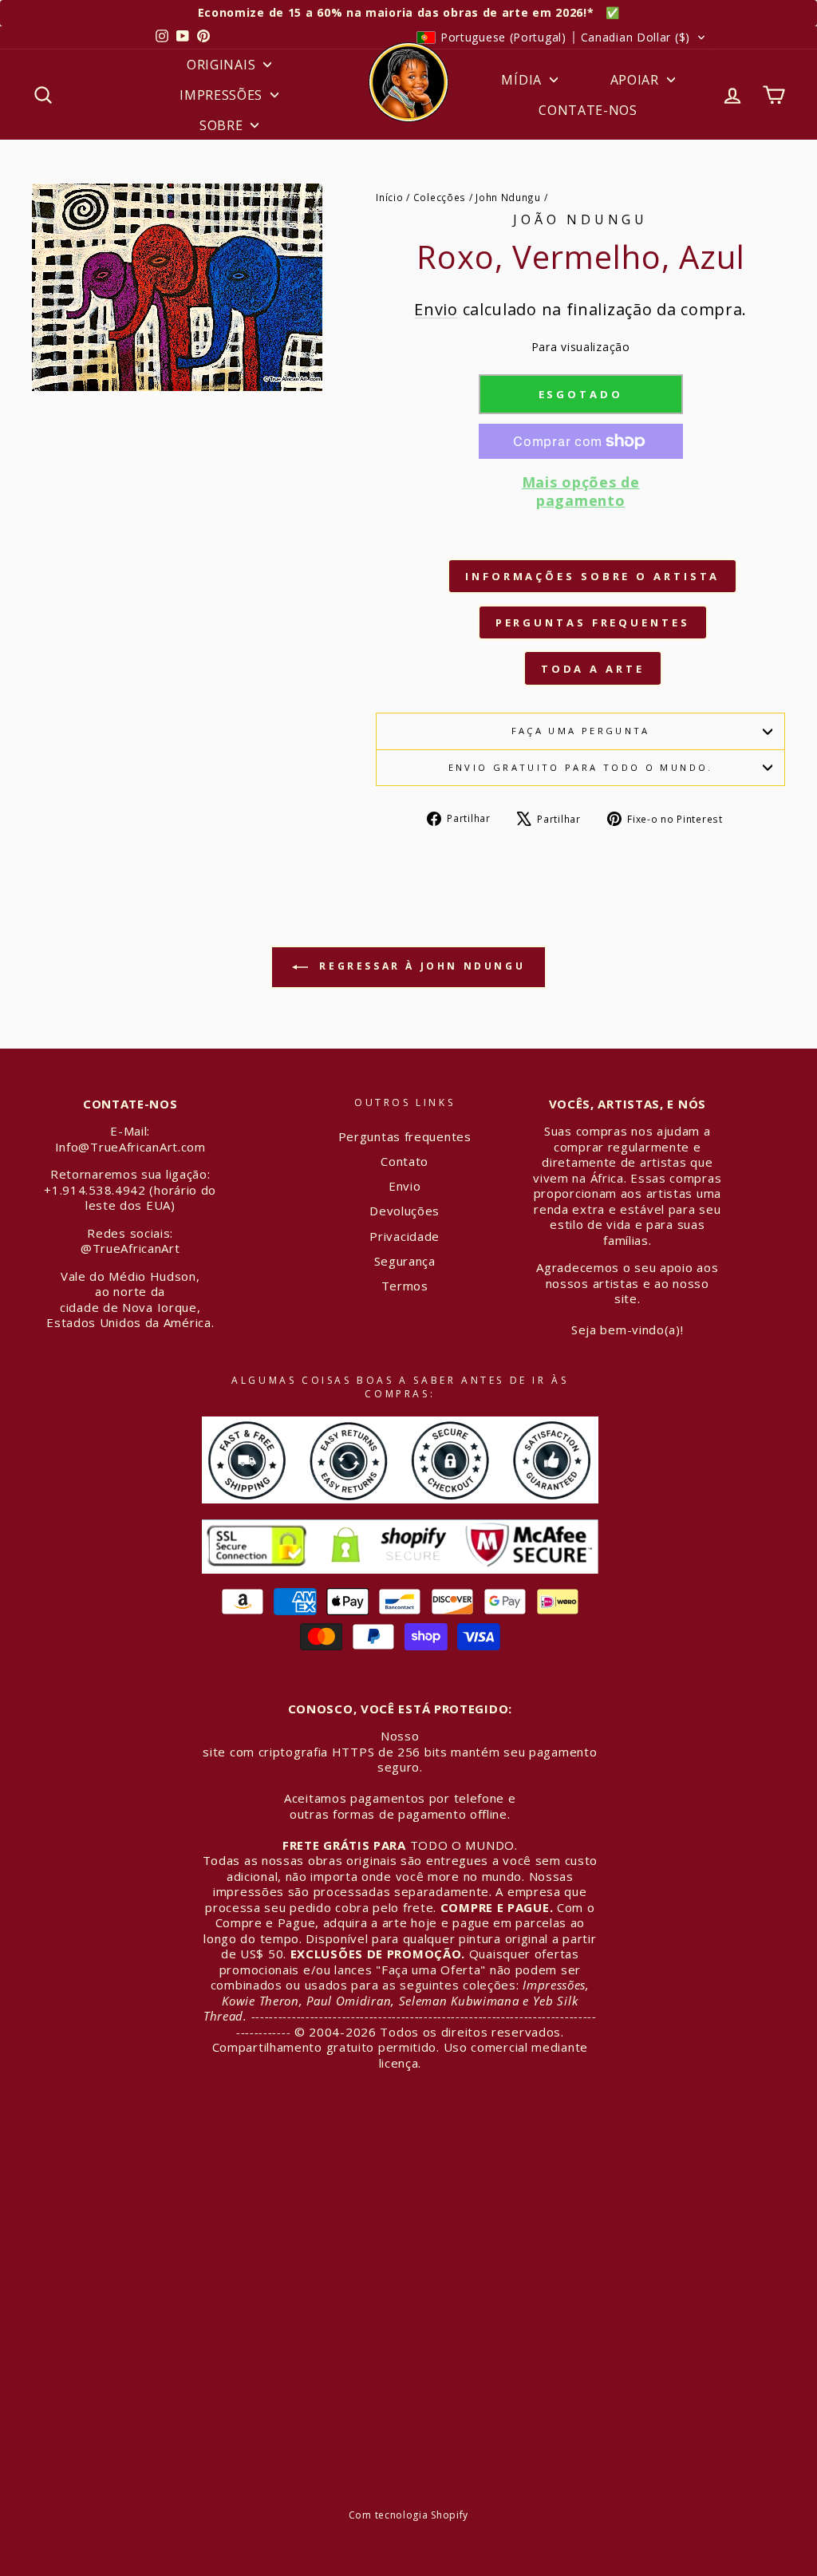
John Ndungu (508, 197)
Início (389, 197)
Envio (436, 309)
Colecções (440, 197)
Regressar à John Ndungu (420, 966)
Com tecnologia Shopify (408, 2515)
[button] (561, 38)
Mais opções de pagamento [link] (581, 492)
